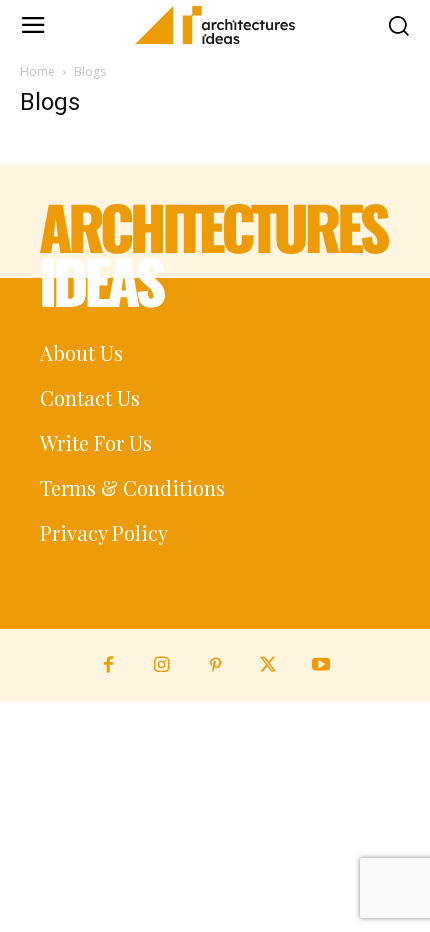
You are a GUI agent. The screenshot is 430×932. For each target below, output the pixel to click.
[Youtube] (321, 665)
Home (37, 71)
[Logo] (215, 25)
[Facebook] (108, 665)
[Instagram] (161, 665)
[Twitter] (268, 665)
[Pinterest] (214, 665)
